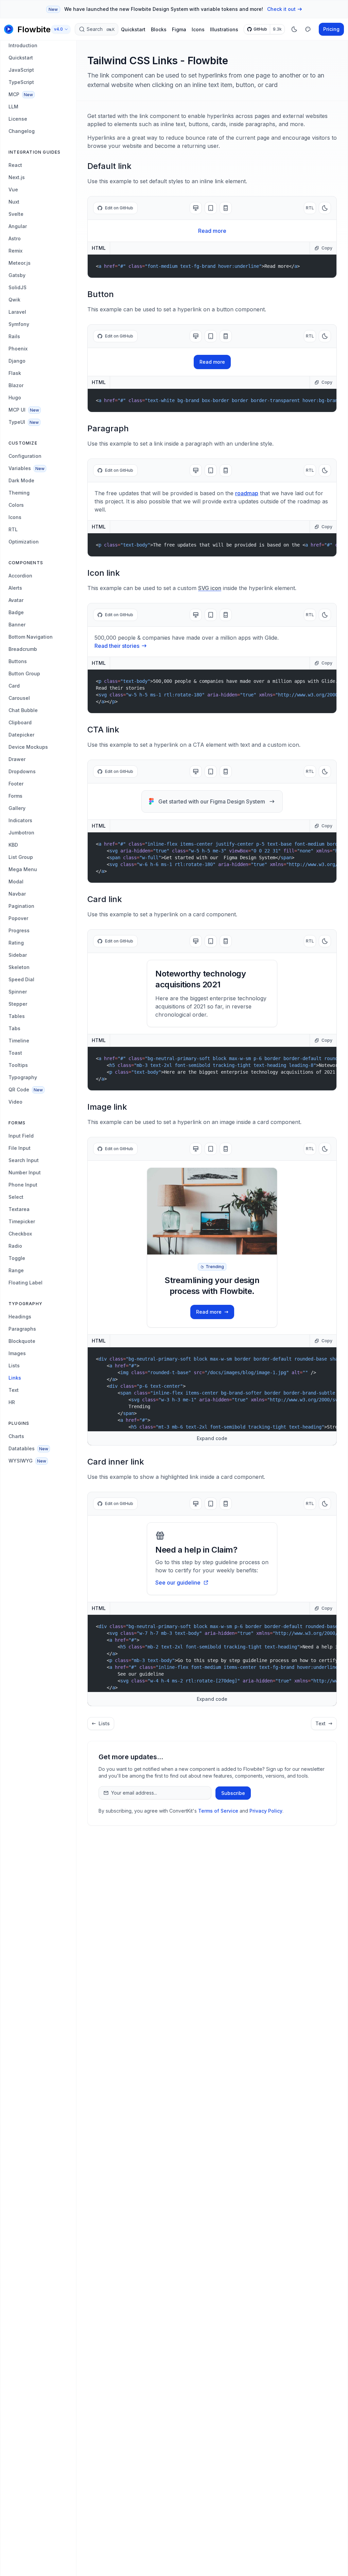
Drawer (17, 759)
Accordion (20, 576)
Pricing (331, 29)
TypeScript (21, 82)
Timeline (19, 1041)
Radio (15, 1246)
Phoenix (18, 349)
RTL (13, 529)
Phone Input (23, 1185)
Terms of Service (218, 1811)
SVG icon (210, 588)
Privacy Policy (266, 1811)
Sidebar (18, 955)
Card (14, 686)
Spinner (18, 992)
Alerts (15, 588)
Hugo (15, 397)
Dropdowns (22, 771)
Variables (27, 468)
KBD (13, 845)
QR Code (26, 1090)
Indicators (20, 820)
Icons (198, 29)
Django (17, 361)
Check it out (281, 9)
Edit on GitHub (119, 208)
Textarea (19, 1209)
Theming (19, 493)
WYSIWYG (27, 1461)
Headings (20, 1317)
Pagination (21, 906)
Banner (17, 625)
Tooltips (18, 1065)
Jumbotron (21, 833)
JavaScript (21, 70)
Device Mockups (28, 747)
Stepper (18, 1004)
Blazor (16, 385)
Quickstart (133, 29)
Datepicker (21, 735)
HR (12, 1402)
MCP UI (24, 410)
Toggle (17, 1258)
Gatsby (17, 275)
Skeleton (19, 967)
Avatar (16, 600)
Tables (17, 1016)
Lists (14, 1365)
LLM (13, 107)
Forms (15, 796)
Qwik (14, 300)
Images (17, 1353)
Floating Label (25, 1283)
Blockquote (22, 1341)
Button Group (24, 673)
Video (15, 1102)
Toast (15, 1053)
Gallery (17, 808)
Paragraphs (22, 1329)
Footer (16, 784)
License (18, 119)
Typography (23, 1077)
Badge (16, 612)
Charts (16, 1436)
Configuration (25, 456)
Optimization (24, 542)
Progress (19, 930)
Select (16, 1197)
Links (15, 1378)
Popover (18, 918)
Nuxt (14, 202)
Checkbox (20, 1234)
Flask (15, 373)
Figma (179, 29)
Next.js (17, 177)
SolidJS (18, 287)
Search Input (24, 1160)
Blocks (159, 29)
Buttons (18, 661)
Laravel (17, 312)
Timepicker (22, 1221)
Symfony (19, 324)
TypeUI (24, 422)
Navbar (17, 894)
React (15, 165)
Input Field (21, 1136)
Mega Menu (23, 869)
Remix (15, 251)
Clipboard (20, 722)
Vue (13, 189)
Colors (16, 505)
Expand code (212, 1438)
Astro (15, 238)
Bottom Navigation (31, 637)
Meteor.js (20, 263)
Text (14, 1390)
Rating (16, 943)
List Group (21, 857)
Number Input (25, 1172)
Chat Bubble (23, 710)
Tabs (14, 1028)
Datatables (28, 1448)
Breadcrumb (23, 649)
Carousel (19, 698)
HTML (99, 248)
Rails (14, 336)
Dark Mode (21, 480)
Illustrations (224, 29)
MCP (21, 94)
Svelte (16, 214)
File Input (20, 1148)
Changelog (22, 131)
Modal (16, 881)
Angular (18, 226)
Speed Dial (21, 979)
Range (16, 1270)
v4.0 (58, 29)
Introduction (23, 45)
